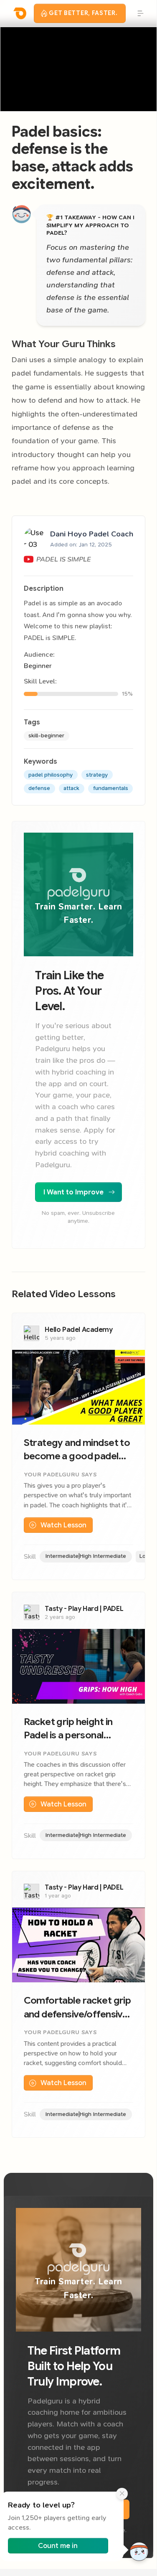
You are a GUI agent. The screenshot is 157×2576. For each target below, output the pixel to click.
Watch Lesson (63, 1525)
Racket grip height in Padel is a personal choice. (68, 1729)
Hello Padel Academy (78, 1330)
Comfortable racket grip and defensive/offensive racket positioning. (77, 2008)
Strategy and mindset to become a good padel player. (77, 1450)
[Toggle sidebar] (139, 13)
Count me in (58, 2546)
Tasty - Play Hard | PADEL (84, 1609)
